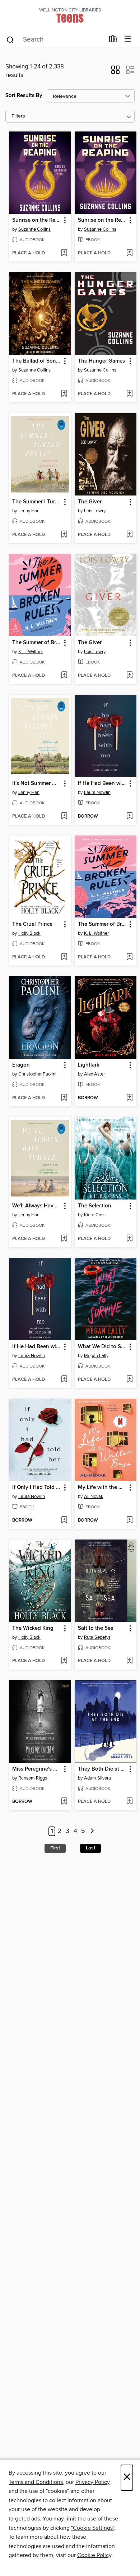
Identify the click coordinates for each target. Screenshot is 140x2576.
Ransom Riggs (33, 1778)
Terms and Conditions (36, 2482)
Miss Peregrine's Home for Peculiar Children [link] (37, 1769)
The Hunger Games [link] (101, 361)
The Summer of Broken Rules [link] (37, 643)
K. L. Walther (31, 652)
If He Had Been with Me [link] (102, 784)
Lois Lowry (95, 511)
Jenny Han (29, 511)
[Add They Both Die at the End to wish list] (129, 1802)
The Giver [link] (90, 502)
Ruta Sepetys (97, 1637)
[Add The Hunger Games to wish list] (129, 394)
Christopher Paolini (37, 1074)
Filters (18, 116)
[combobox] (55, 40)
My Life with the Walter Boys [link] (102, 1488)
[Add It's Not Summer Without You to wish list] (64, 817)
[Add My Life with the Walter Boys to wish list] (129, 1521)
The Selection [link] (95, 1206)
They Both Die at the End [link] (102, 1769)
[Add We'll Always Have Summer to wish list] (64, 1239)
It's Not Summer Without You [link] (37, 784)
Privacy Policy (92, 2482)
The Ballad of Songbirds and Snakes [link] (37, 361)
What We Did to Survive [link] (102, 1347)
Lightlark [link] (89, 1065)
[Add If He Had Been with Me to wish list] (129, 817)
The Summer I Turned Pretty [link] (37, 502)
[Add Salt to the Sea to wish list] (129, 1661)
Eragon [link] (21, 1065)
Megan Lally (96, 1356)
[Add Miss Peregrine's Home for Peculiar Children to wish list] (64, 1802)
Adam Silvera (97, 1778)
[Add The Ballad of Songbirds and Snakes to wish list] (64, 394)
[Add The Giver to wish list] (129, 535)
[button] (115, 72)
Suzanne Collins (34, 229)
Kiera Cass (95, 1215)
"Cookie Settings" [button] (93, 2528)
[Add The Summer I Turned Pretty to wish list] (64, 535)
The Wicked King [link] (33, 1628)
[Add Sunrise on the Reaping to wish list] (64, 253)
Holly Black (29, 933)
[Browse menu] (128, 39)
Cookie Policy (94, 2555)
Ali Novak (94, 1497)
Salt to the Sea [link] (96, 1628)
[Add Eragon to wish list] (64, 1098)
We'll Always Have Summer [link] (37, 1206)
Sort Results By (24, 95)
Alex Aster (94, 1074)
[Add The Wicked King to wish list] (64, 1661)
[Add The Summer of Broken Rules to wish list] (64, 676)
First (55, 1848)
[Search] (10, 39)
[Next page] (92, 1831)
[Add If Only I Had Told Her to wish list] (64, 1521)
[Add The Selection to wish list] (129, 1239)
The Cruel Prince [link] (32, 924)
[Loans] (113, 40)
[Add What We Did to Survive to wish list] (129, 1380)
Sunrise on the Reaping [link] (37, 220)
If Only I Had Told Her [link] (37, 1488)
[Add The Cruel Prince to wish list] (64, 957)
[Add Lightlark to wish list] (129, 1098)
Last (90, 1848)
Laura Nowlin (97, 793)
